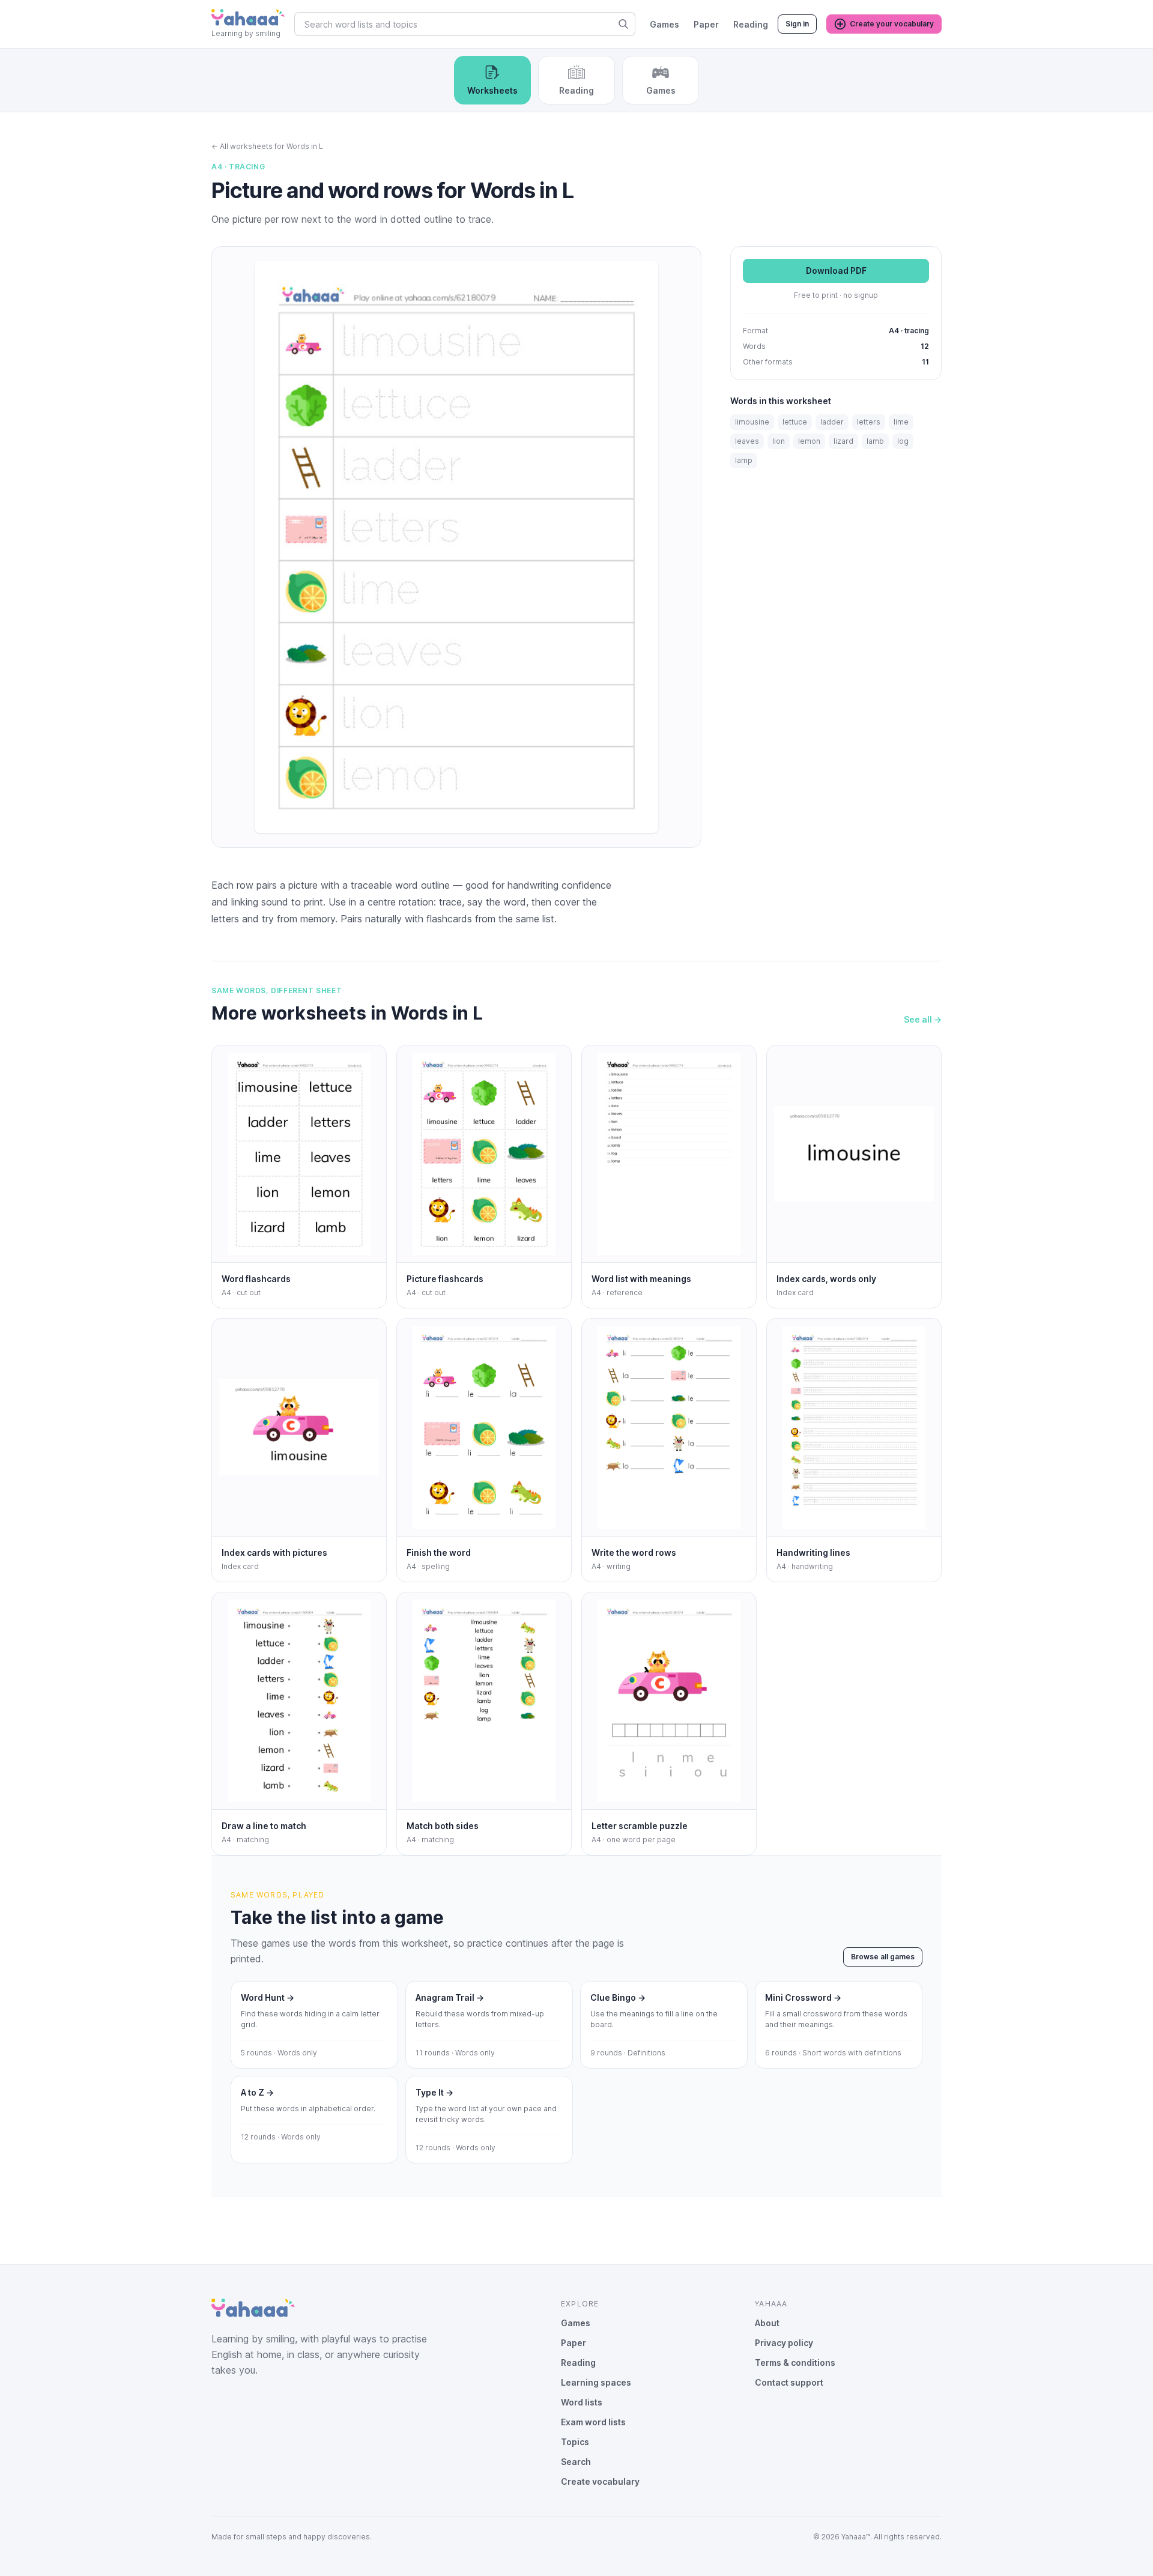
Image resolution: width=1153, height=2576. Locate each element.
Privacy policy (784, 2343)
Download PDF (836, 271)
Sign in (797, 24)
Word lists (582, 2402)
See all (923, 1019)
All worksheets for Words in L (267, 146)
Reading (751, 24)
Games (664, 24)
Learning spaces (596, 2382)
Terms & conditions (795, 2363)
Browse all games (883, 1957)
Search (576, 2462)
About (767, 2323)
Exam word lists (593, 2422)
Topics (575, 2442)
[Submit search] (623, 24)
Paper (706, 24)
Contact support (789, 2382)
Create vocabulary (600, 2481)
